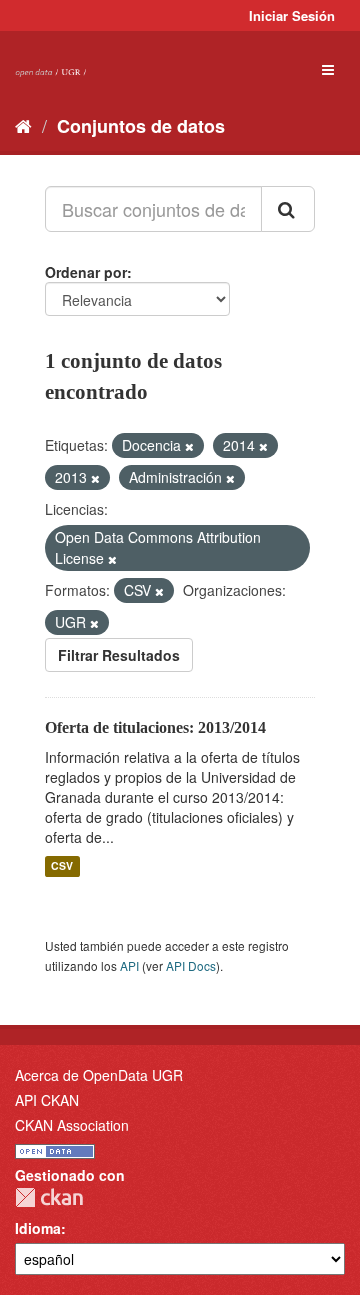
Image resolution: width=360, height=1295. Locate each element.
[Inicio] (23, 125)
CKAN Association (72, 1125)
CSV (62, 866)
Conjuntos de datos (141, 126)
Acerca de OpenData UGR (99, 1075)
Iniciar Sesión (292, 15)
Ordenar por (86, 272)
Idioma (38, 1228)
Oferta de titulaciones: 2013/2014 (155, 727)
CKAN (49, 1197)
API (129, 965)
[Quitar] (189, 446)
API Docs (191, 965)
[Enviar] (288, 209)
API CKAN (47, 1100)
